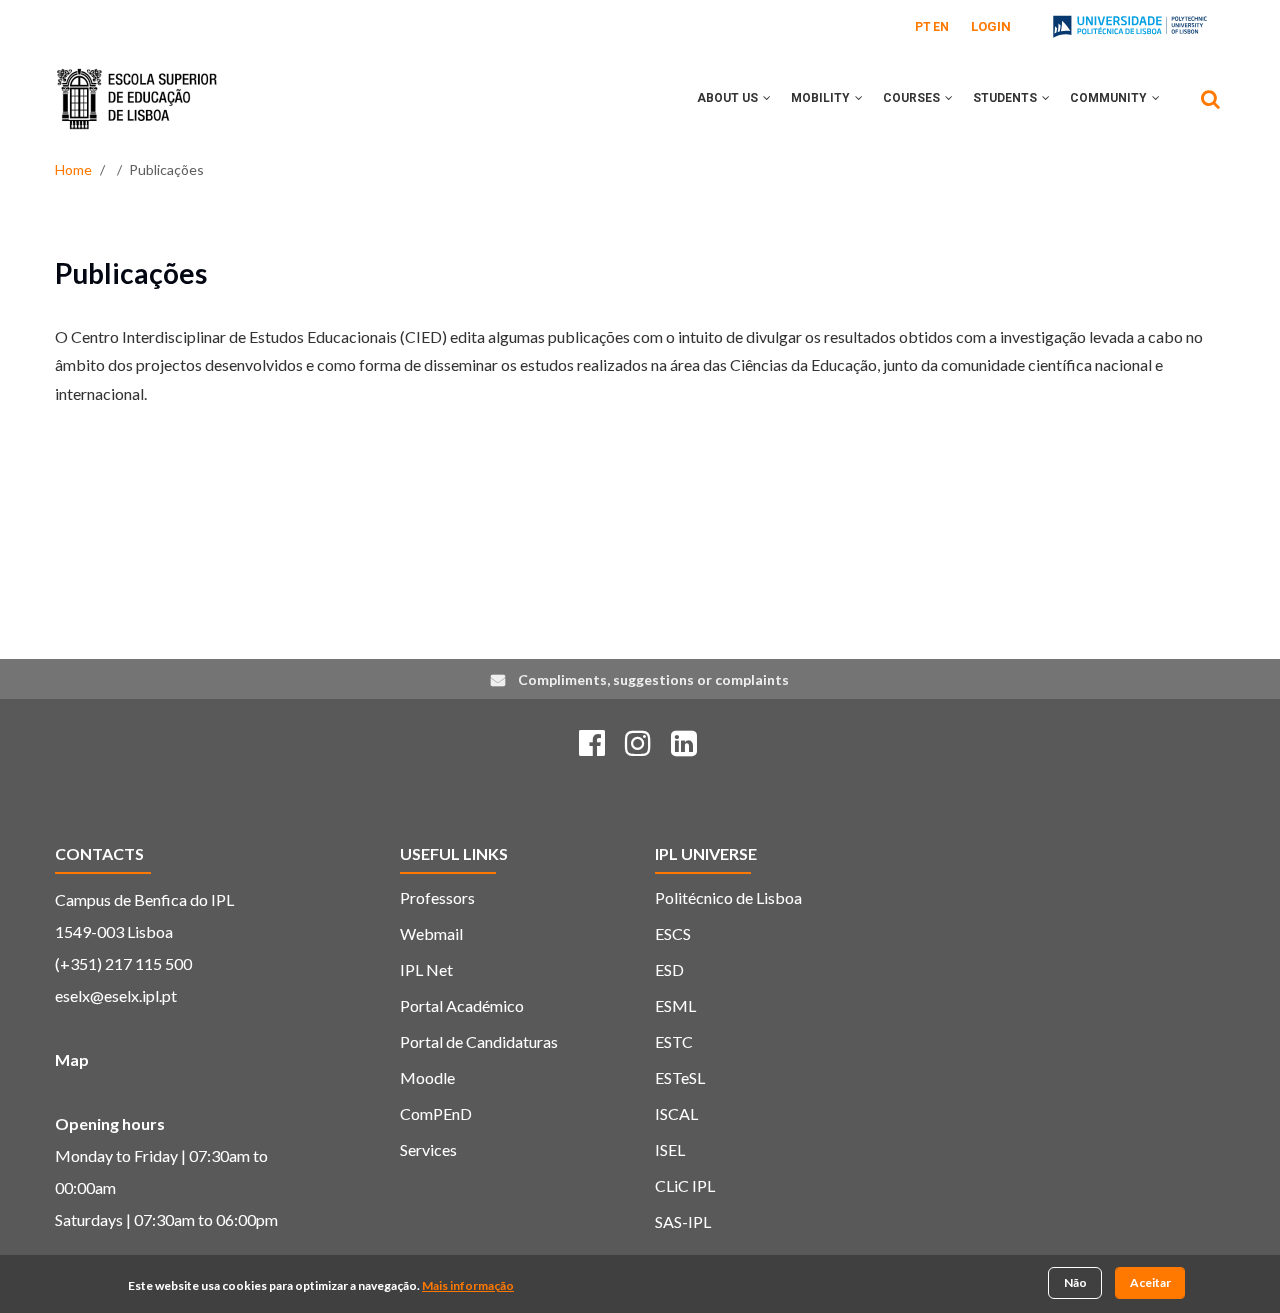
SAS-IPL (683, 1221)
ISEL (670, 1149)
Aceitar (1150, 1282)
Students (1006, 98)
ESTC (674, 1041)
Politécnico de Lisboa (728, 897)
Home (73, 169)
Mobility (822, 98)
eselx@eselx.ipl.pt (116, 995)
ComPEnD (436, 1113)
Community (1110, 98)
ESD (669, 969)
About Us (729, 98)
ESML (675, 1005)
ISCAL (676, 1113)
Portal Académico (462, 1005)
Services (428, 1149)
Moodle (427, 1077)
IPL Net (426, 969)
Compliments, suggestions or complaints (653, 679)
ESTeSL (680, 1077)
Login (991, 26)
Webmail (431, 933)
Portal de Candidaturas (479, 1041)
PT (923, 27)
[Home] (137, 84)
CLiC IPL (685, 1185)
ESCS (673, 933)
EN (941, 27)
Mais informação (468, 1286)
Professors (437, 897)
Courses (913, 98)
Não (1075, 1282)
